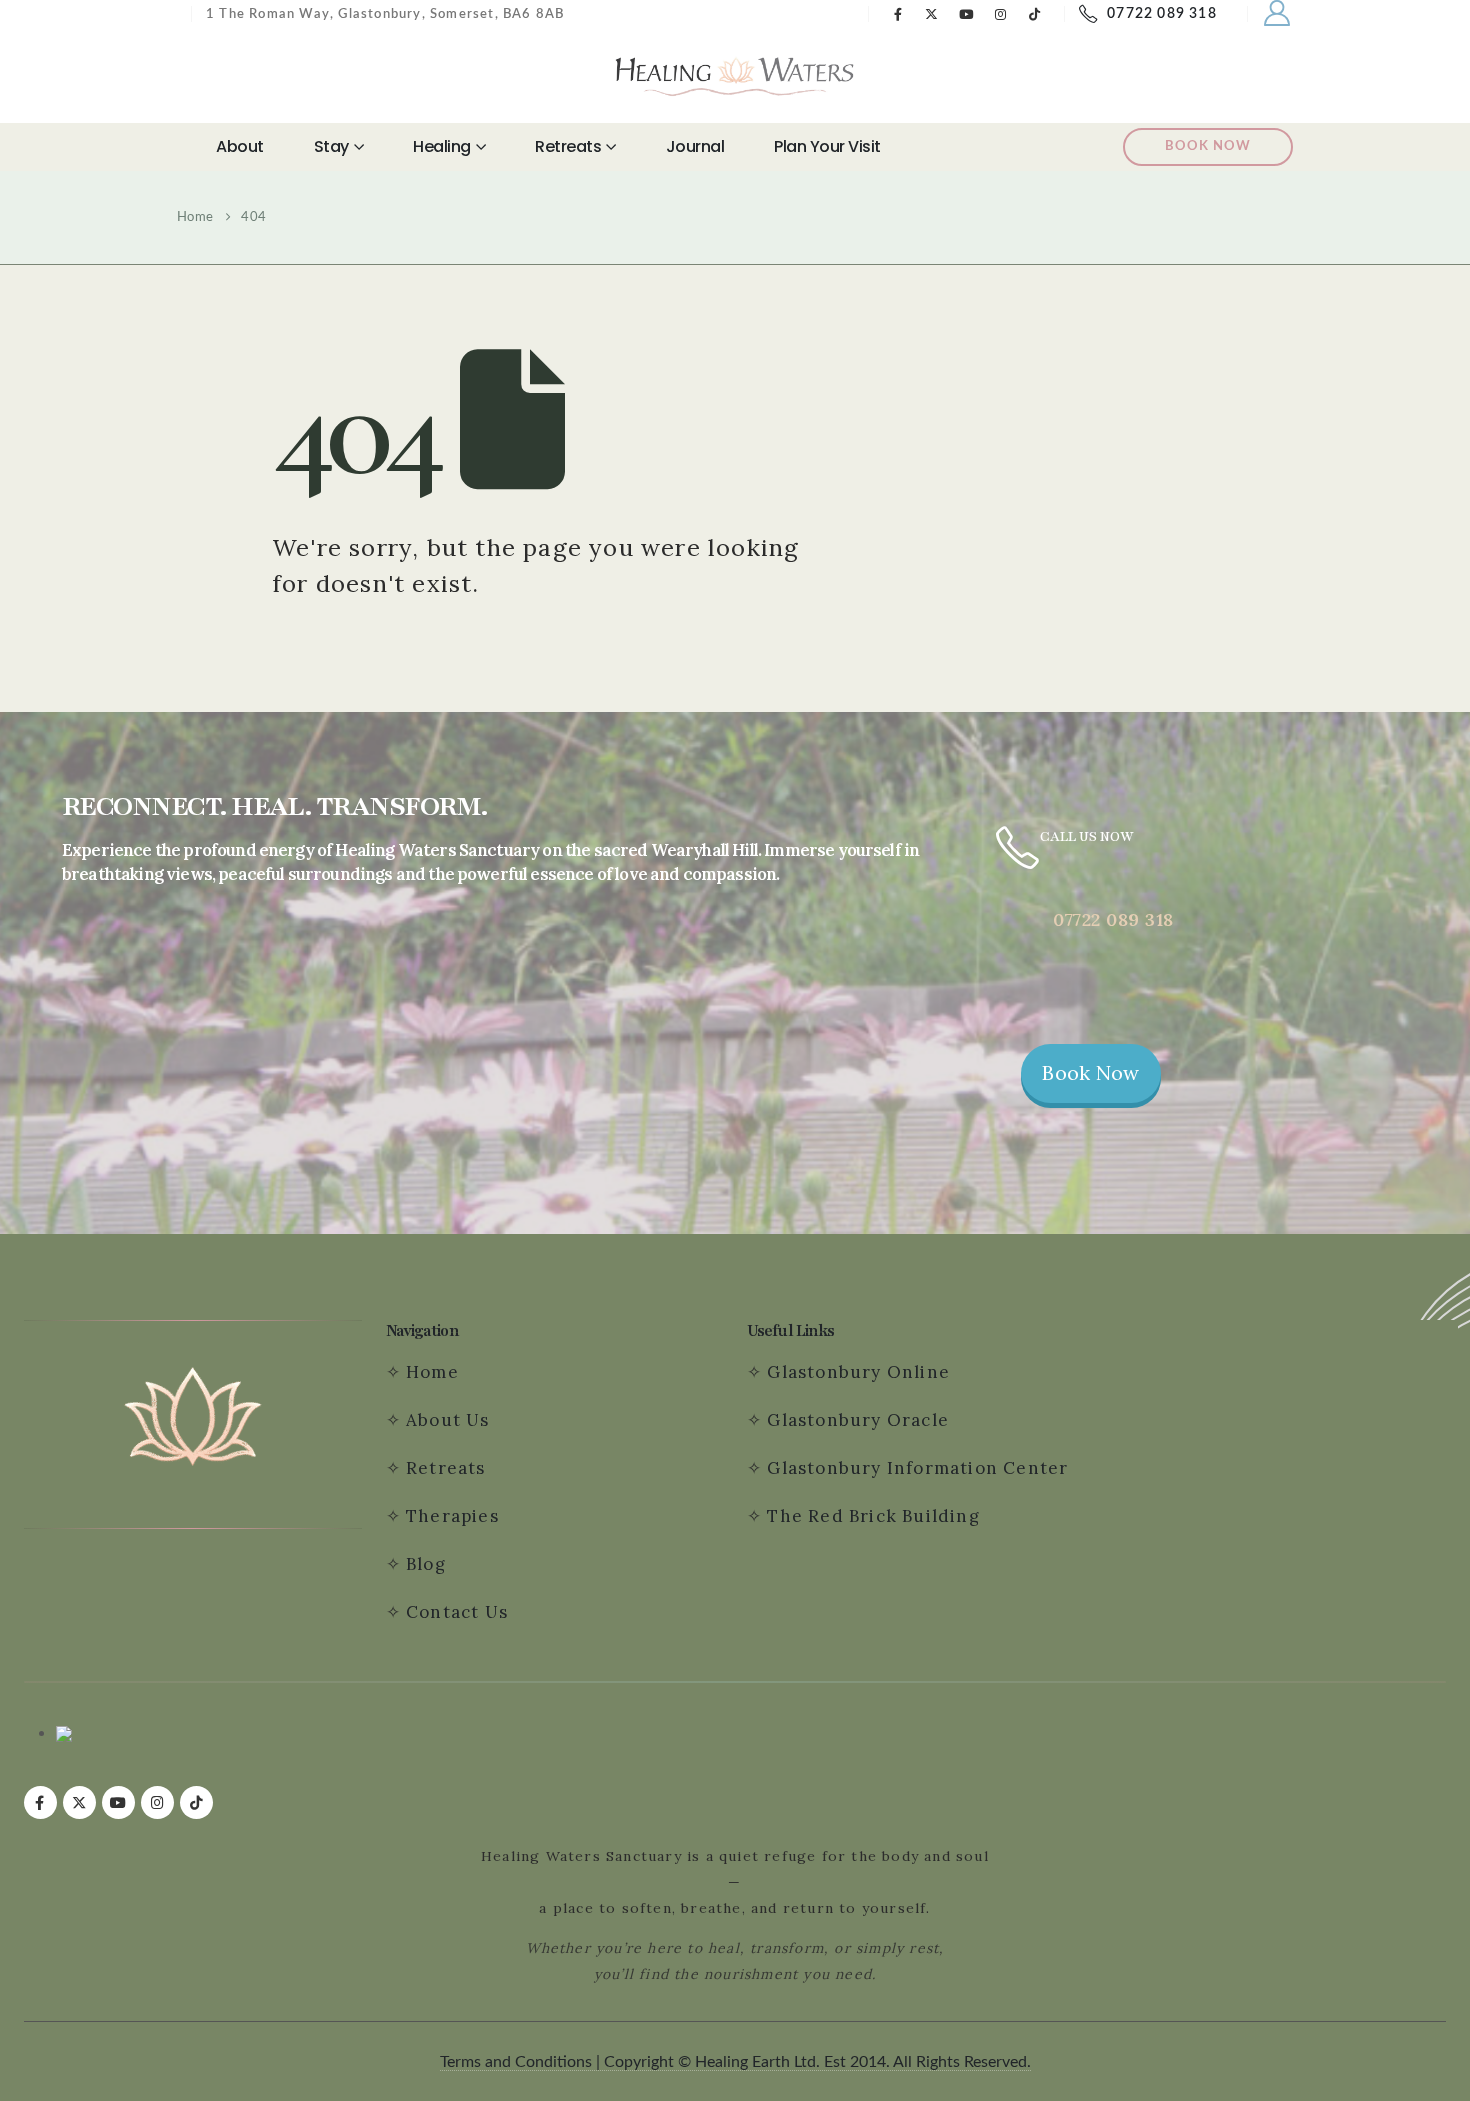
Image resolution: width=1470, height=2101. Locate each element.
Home (432, 1372)
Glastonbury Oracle (858, 1420)
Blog (426, 1564)
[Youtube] (967, 14)
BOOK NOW (1208, 146)
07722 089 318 (1162, 14)
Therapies (452, 1516)
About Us (448, 1420)
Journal (695, 146)
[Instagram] (1001, 14)
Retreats (568, 146)
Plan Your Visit (827, 146)
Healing (442, 146)
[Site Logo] (735, 75)
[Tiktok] (1035, 14)
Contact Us (459, 1612)
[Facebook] (898, 14)
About (240, 146)
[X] (932, 14)
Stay (331, 146)
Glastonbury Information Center (917, 1468)
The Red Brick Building (873, 1516)
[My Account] (1277, 14)
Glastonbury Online (856, 1372)
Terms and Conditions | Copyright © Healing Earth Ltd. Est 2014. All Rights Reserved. (735, 2062)
